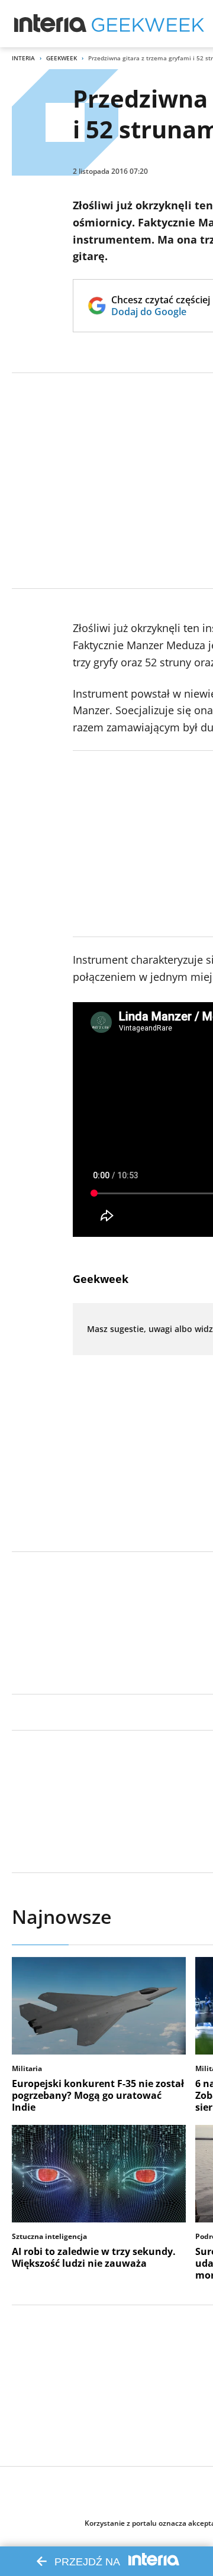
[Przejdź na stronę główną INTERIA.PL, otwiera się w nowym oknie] (51, 24)
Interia (23, 58)
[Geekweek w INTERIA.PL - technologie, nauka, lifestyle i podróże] (148, 24)
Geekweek (62, 58)
